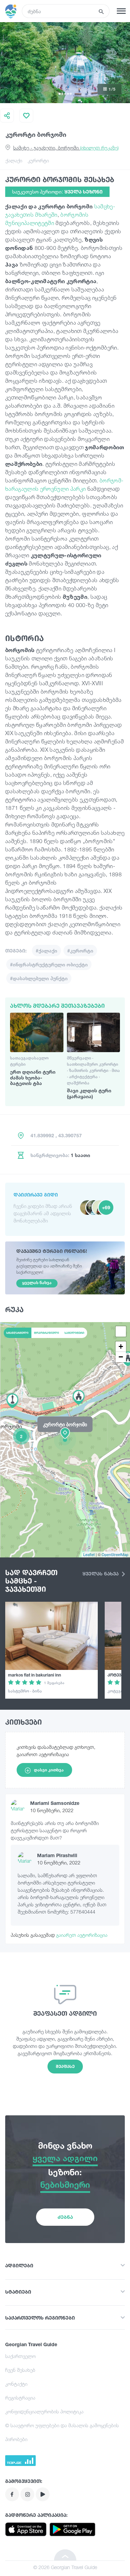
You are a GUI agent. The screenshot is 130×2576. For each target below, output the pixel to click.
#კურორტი (80, 951)
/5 (112, 89)
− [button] (121, 1357)
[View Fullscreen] (121, 1331)
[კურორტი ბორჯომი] (65, 1439)
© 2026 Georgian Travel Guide (65, 2567)
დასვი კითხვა (49, 1770)
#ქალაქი (46, 951)
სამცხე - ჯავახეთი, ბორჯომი (66, 148)
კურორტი (38, 160)
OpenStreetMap (115, 1554)
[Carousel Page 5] (71, 94)
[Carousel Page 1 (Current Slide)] (60, 94)
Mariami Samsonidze (55, 1803)
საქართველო (20, 2356)
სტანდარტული (17, 1333)
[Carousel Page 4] (68, 94)
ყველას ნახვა (101, 1574)
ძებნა (65, 2217)
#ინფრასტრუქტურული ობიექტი (49, 964)
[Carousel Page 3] (65, 94)
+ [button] (121, 1346)
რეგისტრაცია (20, 2398)
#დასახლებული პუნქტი (39, 978)
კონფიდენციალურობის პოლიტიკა (44, 2411)
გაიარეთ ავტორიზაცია (82, 1935)
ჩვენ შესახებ (20, 2370)
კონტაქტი (16, 2384)
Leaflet (89, 1554)
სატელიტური (74, 1333)
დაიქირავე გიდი (36, 1195)
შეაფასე (65, 2066)
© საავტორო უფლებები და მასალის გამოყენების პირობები (62, 2432)
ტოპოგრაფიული (46, 1333)
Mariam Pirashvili (57, 1855)
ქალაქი (14, 160)
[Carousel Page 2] (62, 94)
